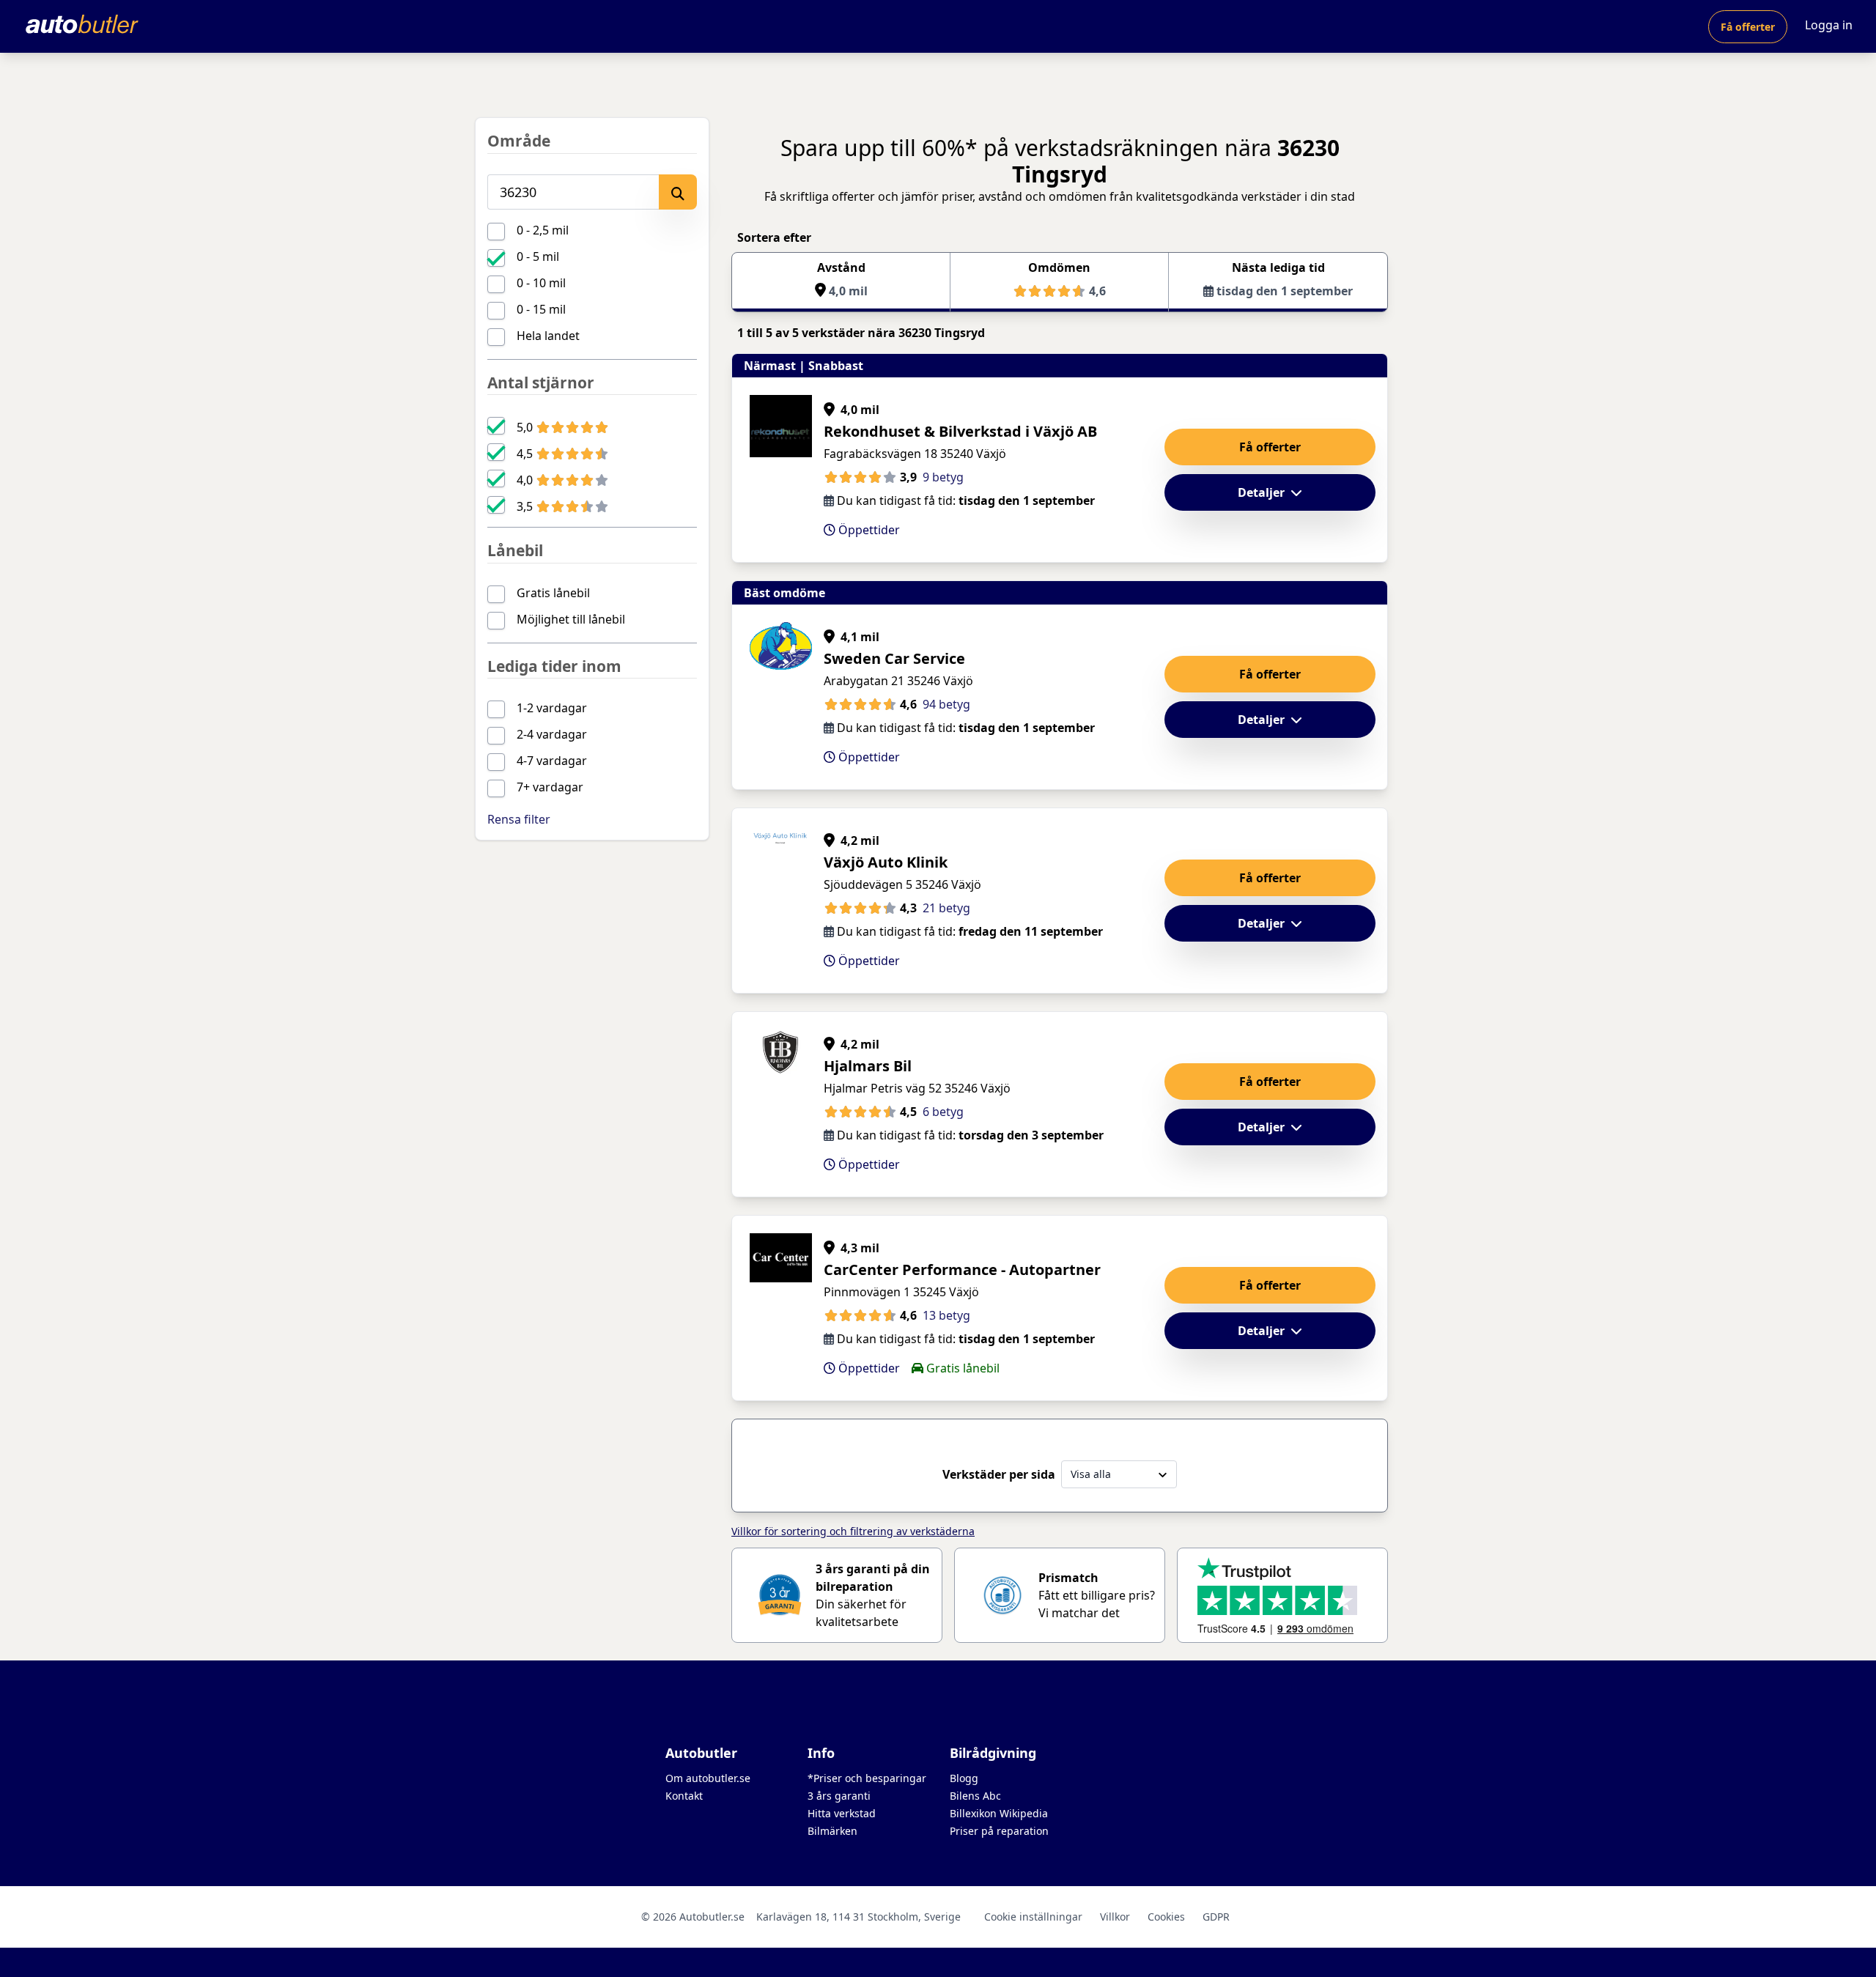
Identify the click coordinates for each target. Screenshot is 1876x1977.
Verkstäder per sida (999, 1474)
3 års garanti (839, 1796)
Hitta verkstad (842, 1813)
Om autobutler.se (708, 1778)
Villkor (1115, 1917)
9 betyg (943, 477)
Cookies (1166, 1917)
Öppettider (868, 530)
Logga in (1829, 25)
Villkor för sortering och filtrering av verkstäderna (853, 1531)
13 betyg (946, 1315)
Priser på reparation (999, 1831)
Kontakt (684, 1796)
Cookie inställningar (1033, 1917)
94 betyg (946, 704)
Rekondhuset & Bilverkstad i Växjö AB (960, 431)
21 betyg (946, 908)
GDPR (1216, 1917)
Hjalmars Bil (868, 1066)
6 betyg (943, 1112)
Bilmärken (832, 1831)
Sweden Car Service (894, 658)
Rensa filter (519, 819)
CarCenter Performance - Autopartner (962, 1270)
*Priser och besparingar (867, 1778)
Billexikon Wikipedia (999, 1813)
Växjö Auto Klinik (886, 862)
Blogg (964, 1778)
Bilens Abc (975, 1796)
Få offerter (1748, 27)
